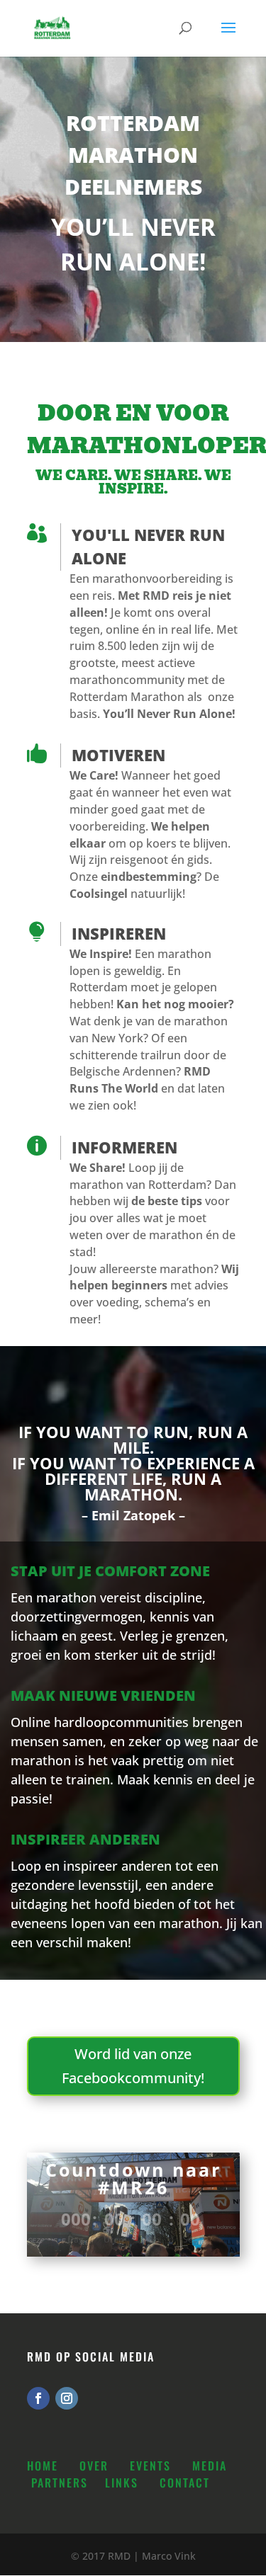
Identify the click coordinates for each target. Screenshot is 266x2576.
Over (94, 2466)
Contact (185, 2483)
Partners (60, 2483)
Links (122, 2483)
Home (43, 2466)
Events (150, 2466)
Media (210, 2466)
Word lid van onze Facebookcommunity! (133, 2066)
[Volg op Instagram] (67, 2398)
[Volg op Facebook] (38, 2398)
